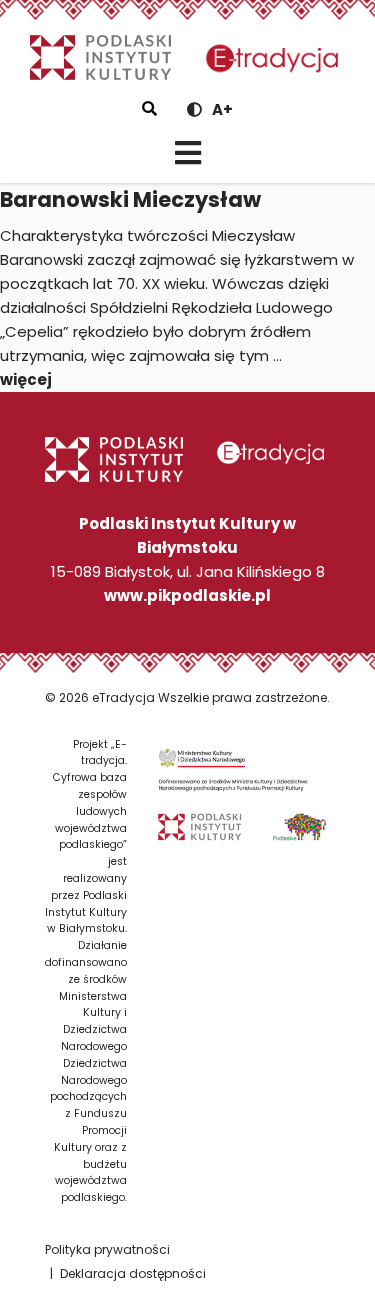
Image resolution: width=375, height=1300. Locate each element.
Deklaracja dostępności (133, 1273)
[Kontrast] (194, 109)
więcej (26, 379)
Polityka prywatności (107, 1249)
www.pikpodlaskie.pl (187, 595)
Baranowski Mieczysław (130, 199)
